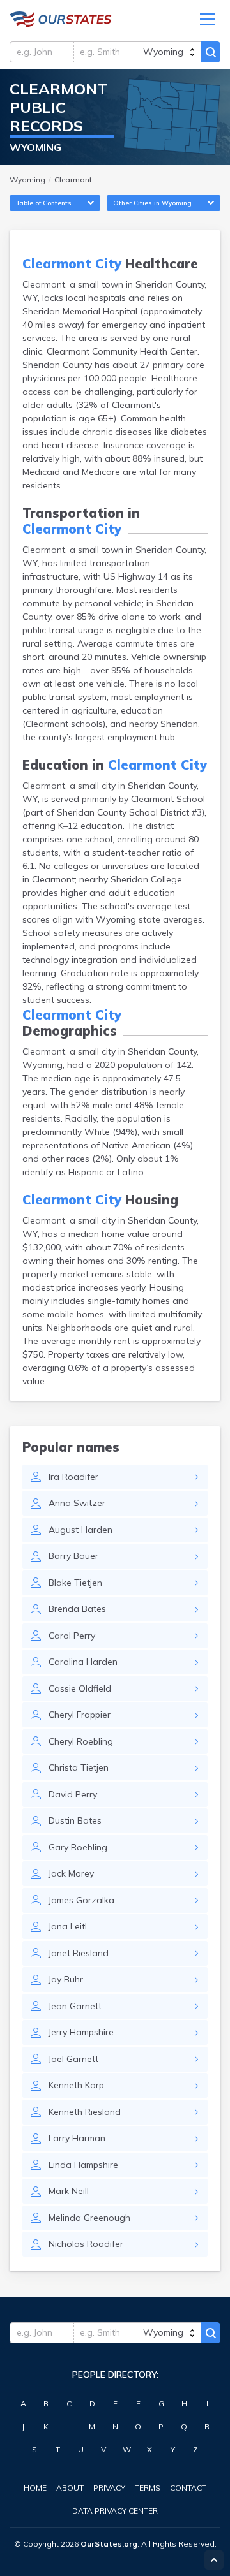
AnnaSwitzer (77, 1503)
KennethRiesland (85, 2112)
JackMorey (71, 1873)
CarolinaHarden (83, 1662)
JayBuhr (66, 1979)
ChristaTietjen (79, 1767)
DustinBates (75, 1820)
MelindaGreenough (89, 2218)
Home (35, 2488)
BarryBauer (73, 1556)
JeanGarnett (75, 2006)
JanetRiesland (79, 1953)
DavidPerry (73, 1794)
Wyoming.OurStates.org (61, 19)
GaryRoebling (78, 1847)
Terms (148, 2488)
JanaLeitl (68, 1926)
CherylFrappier (80, 1715)
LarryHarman (77, 2138)
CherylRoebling (81, 1741)
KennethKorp (76, 2085)
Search (211, 52)
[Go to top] (214, 2560)
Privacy (109, 2488)
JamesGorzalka (81, 1900)
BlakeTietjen (75, 1583)
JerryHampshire (81, 2032)
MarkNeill (69, 2191)
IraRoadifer (73, 1477)
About (70, 2488)
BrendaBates (77, 1609)
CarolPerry (72, 1636)
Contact (188, 2488)
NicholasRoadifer (86, 2244)
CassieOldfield (80, 1688)
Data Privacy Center (115, 2511)
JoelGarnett (73, 2059)
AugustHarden (80, 1530)
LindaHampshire (83, 2165)
